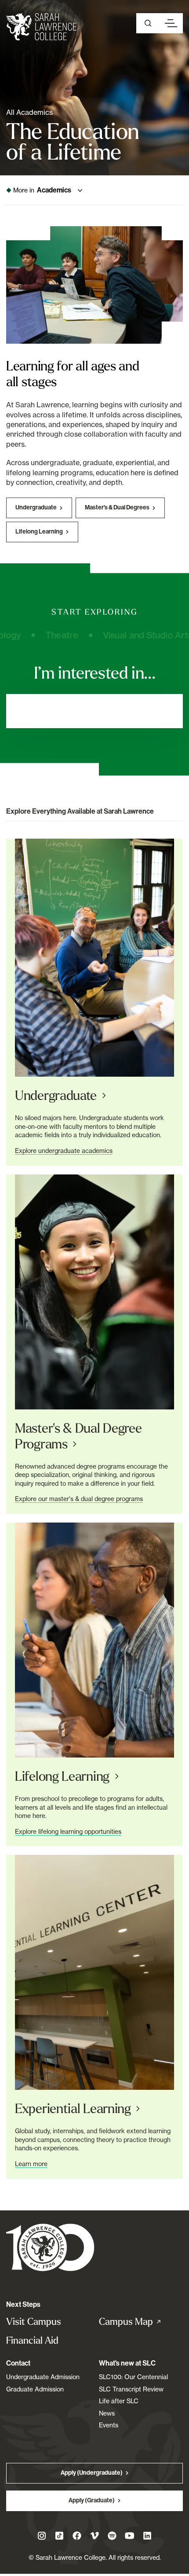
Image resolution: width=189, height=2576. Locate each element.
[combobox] (94, 711)
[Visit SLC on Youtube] (130, 2536)
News (107, 2413)
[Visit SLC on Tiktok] (59, 2536)
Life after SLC (119, 2401)
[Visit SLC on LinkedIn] (147, 2536)
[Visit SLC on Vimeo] (94, 2536)
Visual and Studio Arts (120, 635)
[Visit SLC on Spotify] (112, 2536)
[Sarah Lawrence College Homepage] (50, 2247)
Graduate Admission (35, 2389)
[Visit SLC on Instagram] (42, 2536)
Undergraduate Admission (43, 2377)
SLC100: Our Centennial (133, 2377)
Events (109, 2425)
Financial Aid (32, 2340)
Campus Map (139, 2322)
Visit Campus (34, 2322)
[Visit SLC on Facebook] (77, 2536)
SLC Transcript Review (131, 2389)
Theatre (35, 635)
